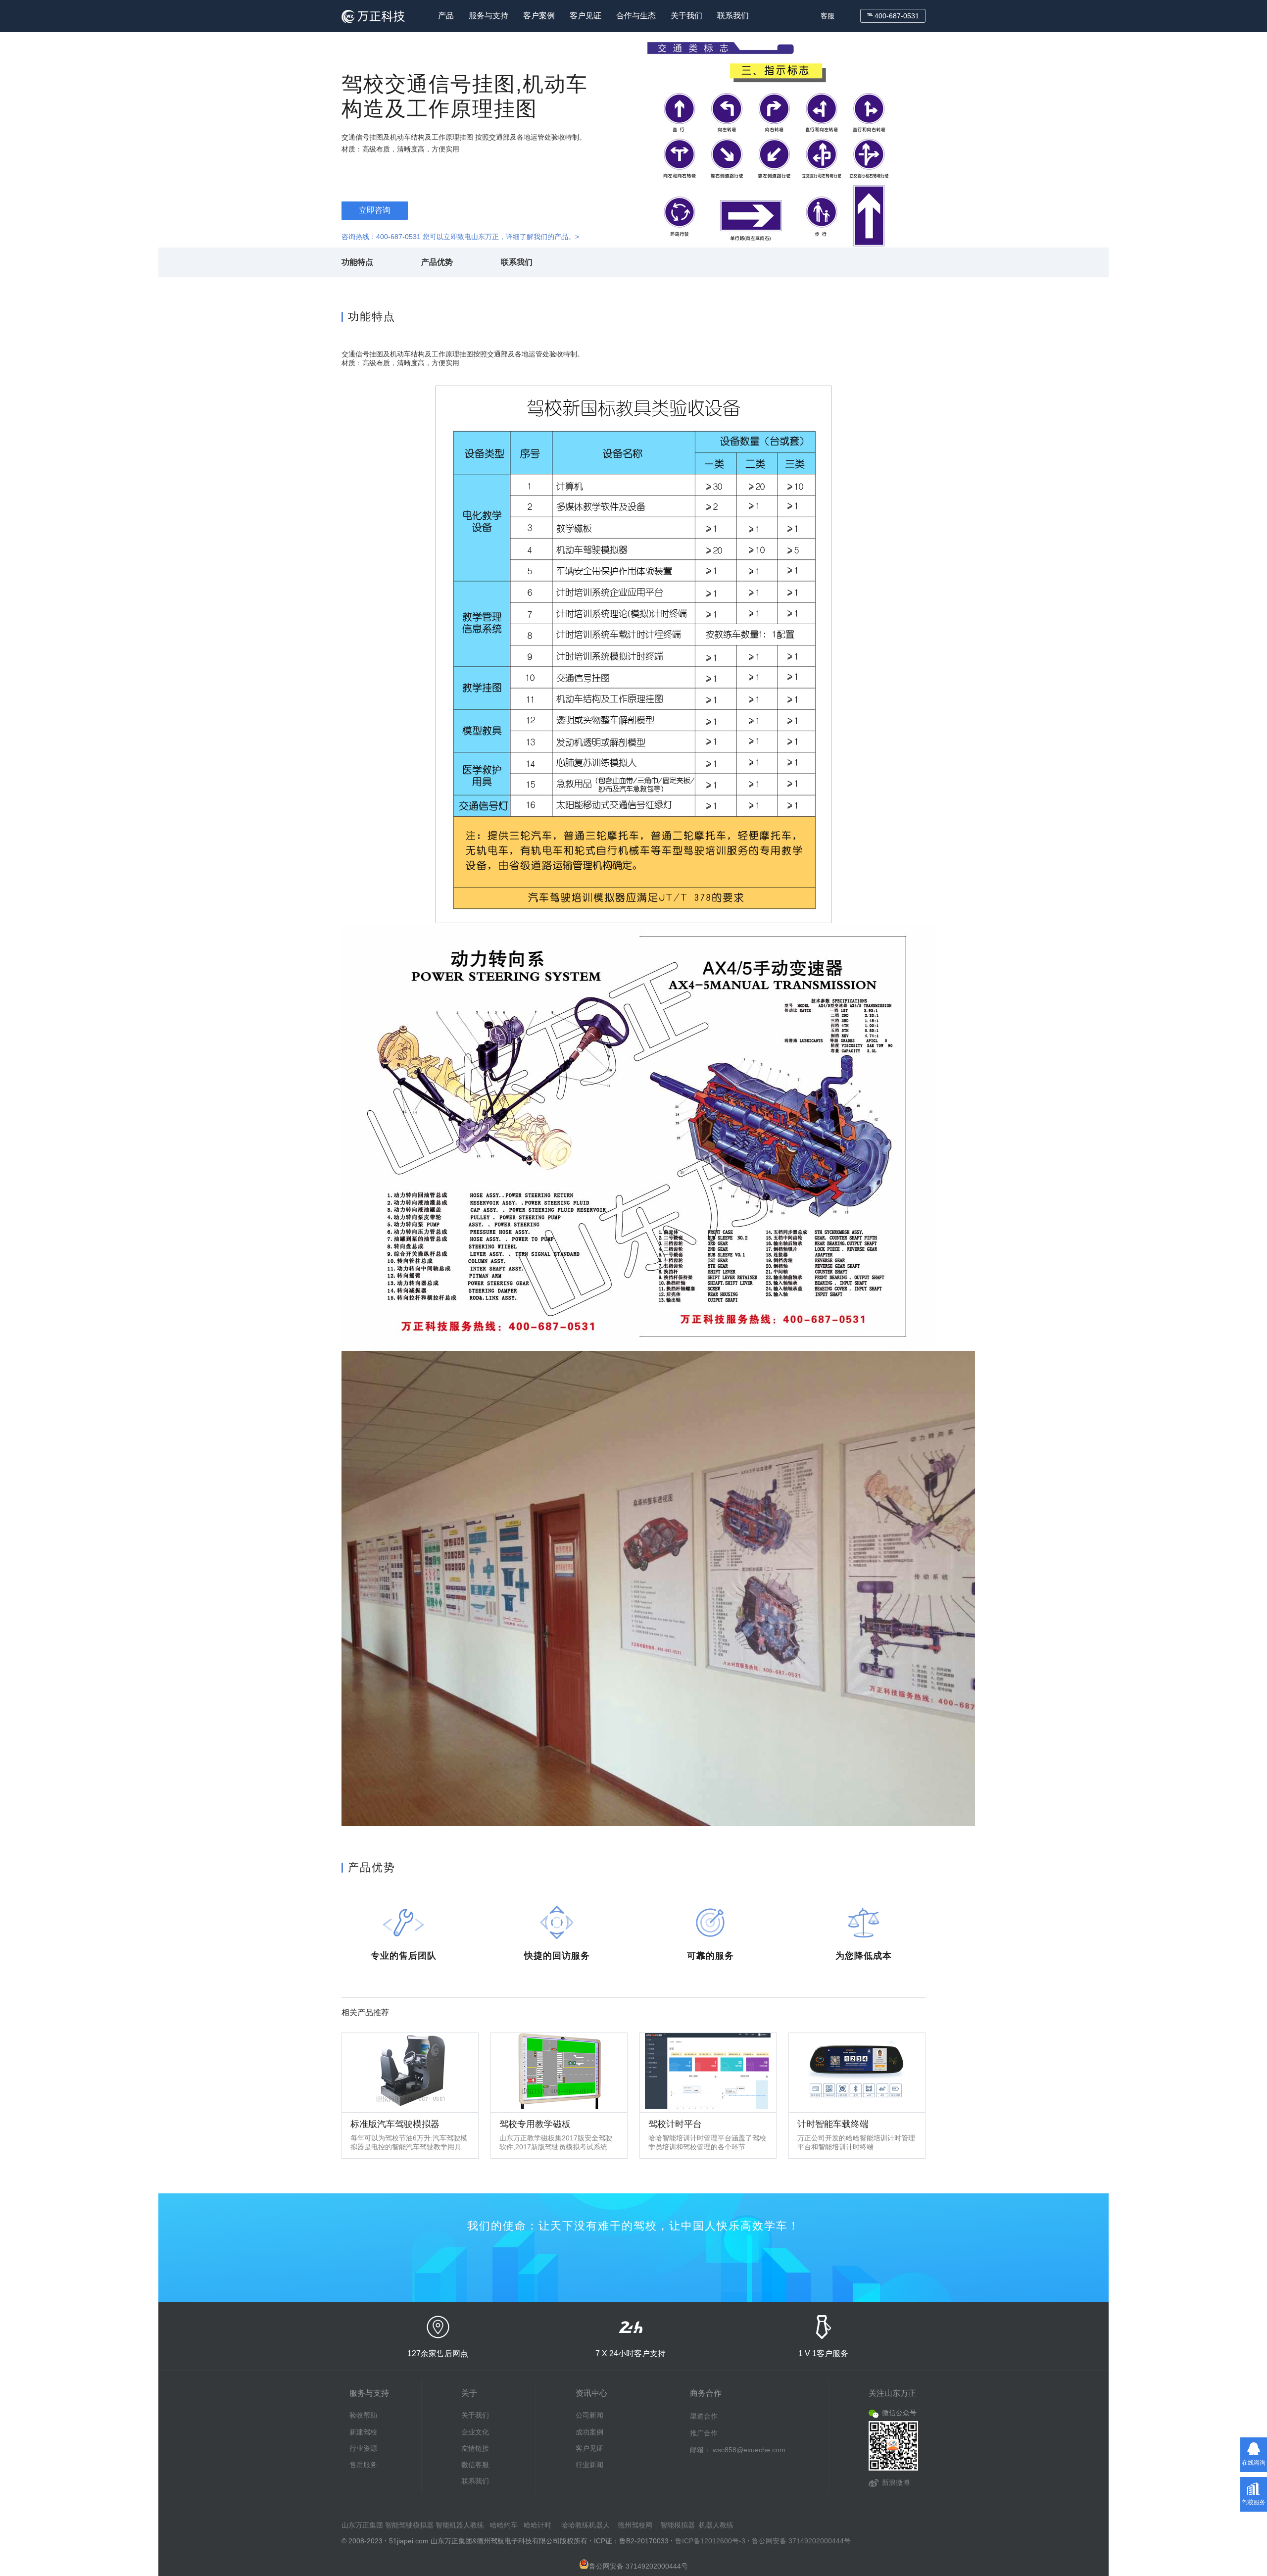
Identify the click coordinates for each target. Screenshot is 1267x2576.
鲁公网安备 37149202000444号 (801, 2541)
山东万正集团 (362, 2525)
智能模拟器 (678, 2525)
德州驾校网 (635, 2525)
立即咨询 (375, 210)
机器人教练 (716, 2525)
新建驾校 (363, 2432)
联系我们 (733, 16)
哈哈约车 (504, 2525)
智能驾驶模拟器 (409, 2525)
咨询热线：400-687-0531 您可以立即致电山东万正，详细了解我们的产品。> (460, 237)
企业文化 (475, 2432)
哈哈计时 (537, 2525)
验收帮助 (363, 2415)
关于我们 (686, 16)
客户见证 (585, 16)
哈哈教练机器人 (585, 2525)
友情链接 (475, 2448)
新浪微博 (896, 2482)
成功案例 (589, 2432)
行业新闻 (589, 2465)
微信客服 (475, 2465)
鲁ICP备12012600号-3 (710, 2541)
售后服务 (363, 2465)
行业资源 (363, 2448)
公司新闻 (589, 2415)
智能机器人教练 (460, 2525)
